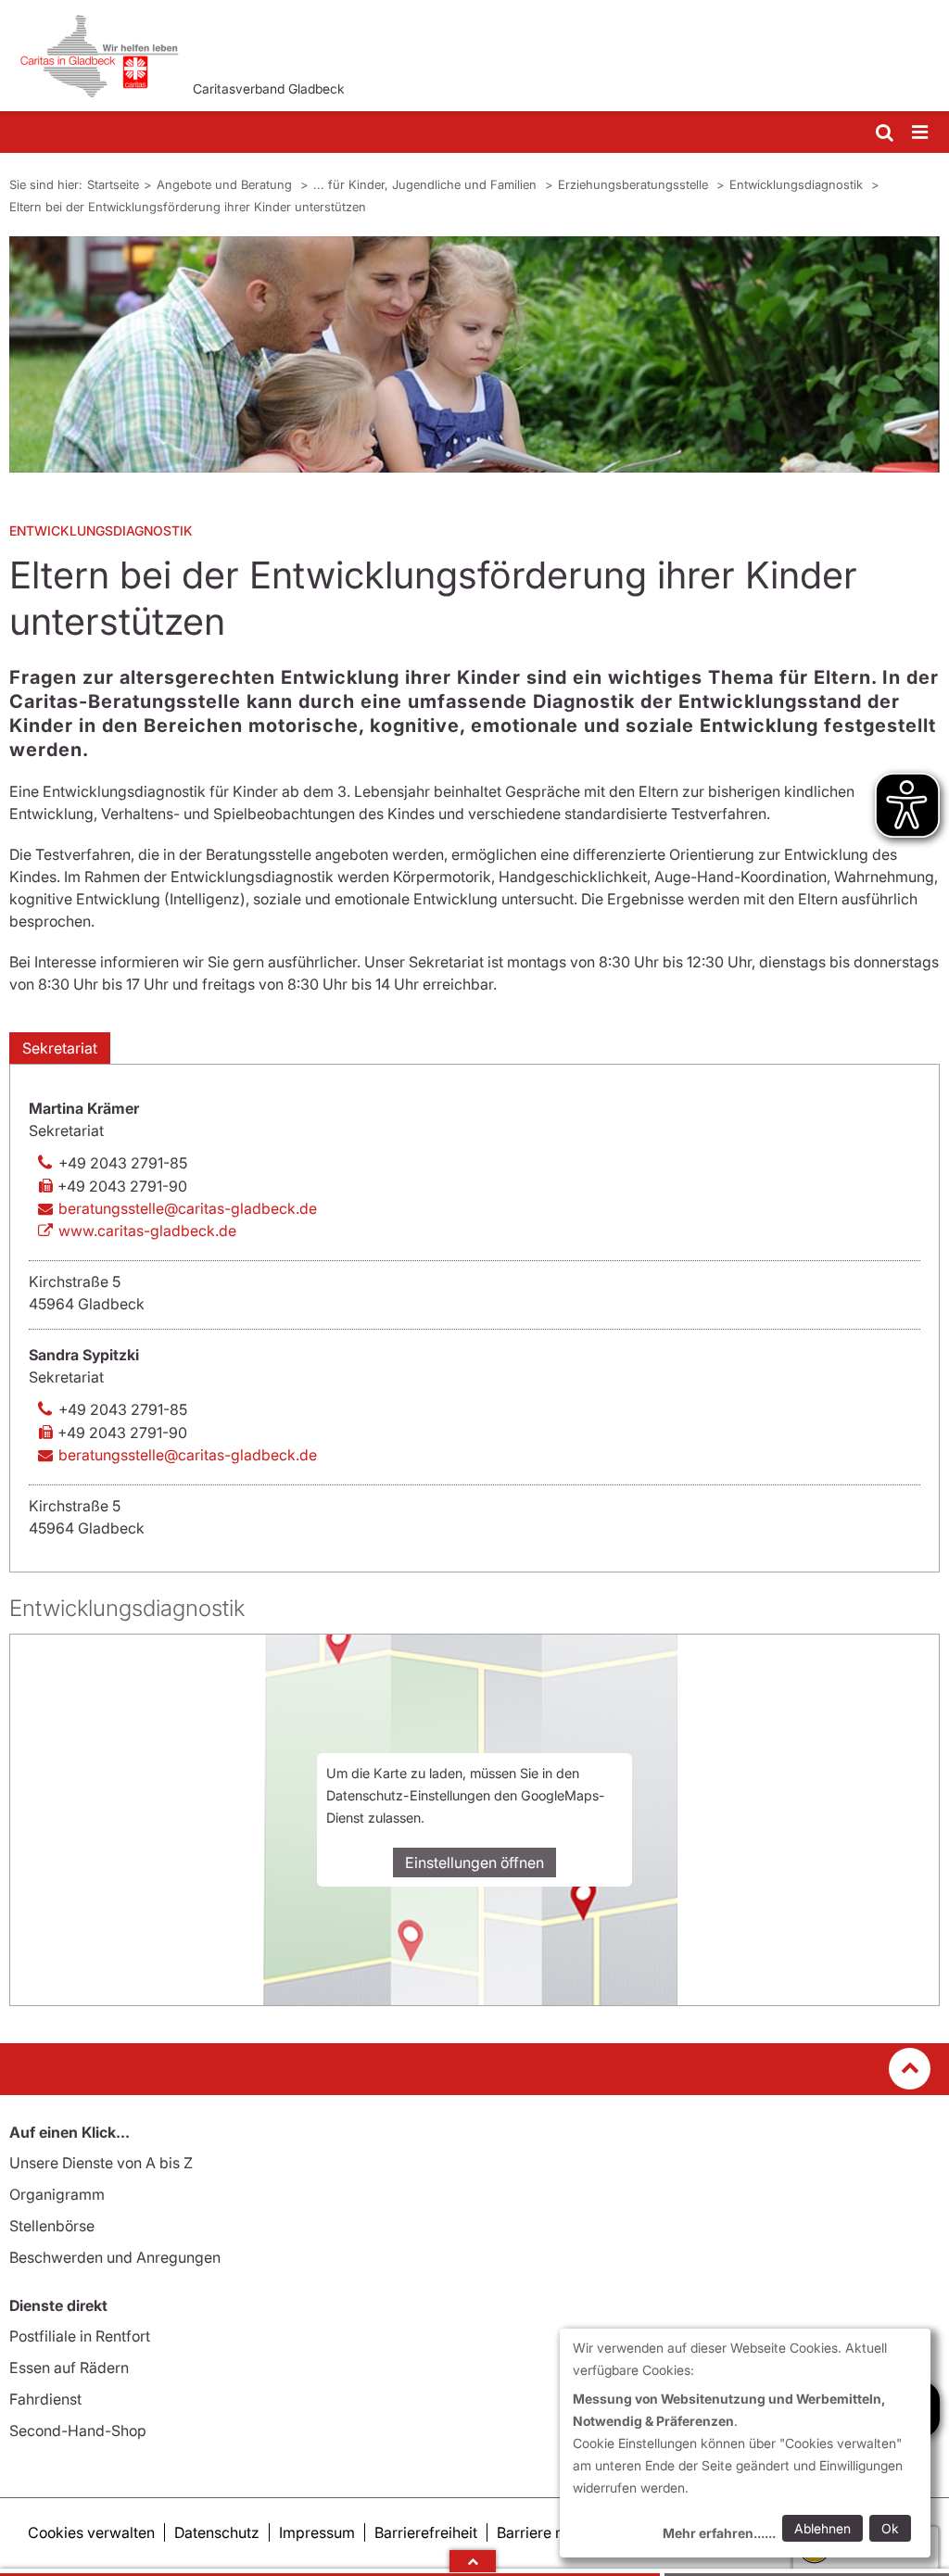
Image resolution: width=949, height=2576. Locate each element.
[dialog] (745, 2443)
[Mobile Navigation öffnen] (921, 133)
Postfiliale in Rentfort (80, 2336)
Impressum (317, 2532)
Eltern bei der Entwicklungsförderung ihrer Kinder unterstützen (188, 207)
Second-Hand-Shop (78, 2431)
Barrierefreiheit (426, 2532)
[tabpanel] (474, 354)
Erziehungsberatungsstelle (635, 184)
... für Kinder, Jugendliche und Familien (427, 184)
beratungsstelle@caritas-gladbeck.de (188, 1208)
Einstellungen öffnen (474, 1863)
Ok (890, 2528)
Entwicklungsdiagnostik (798, 184)
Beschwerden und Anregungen (115, 2257)
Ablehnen (822, 2528)
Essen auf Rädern (69, 2368)
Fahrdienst (45, 2399)
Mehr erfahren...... (719, 2533)
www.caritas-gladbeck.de (147, 1231)
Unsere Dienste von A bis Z (101, 2163)
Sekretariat (60, 1048)
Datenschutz (217, 2532)
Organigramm (57, 2194)
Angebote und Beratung (226, 184)
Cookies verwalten (91, 2532)
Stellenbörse (52, 2226)
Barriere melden (551, 2532)
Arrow (473, 2561)
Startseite (113, 184)
